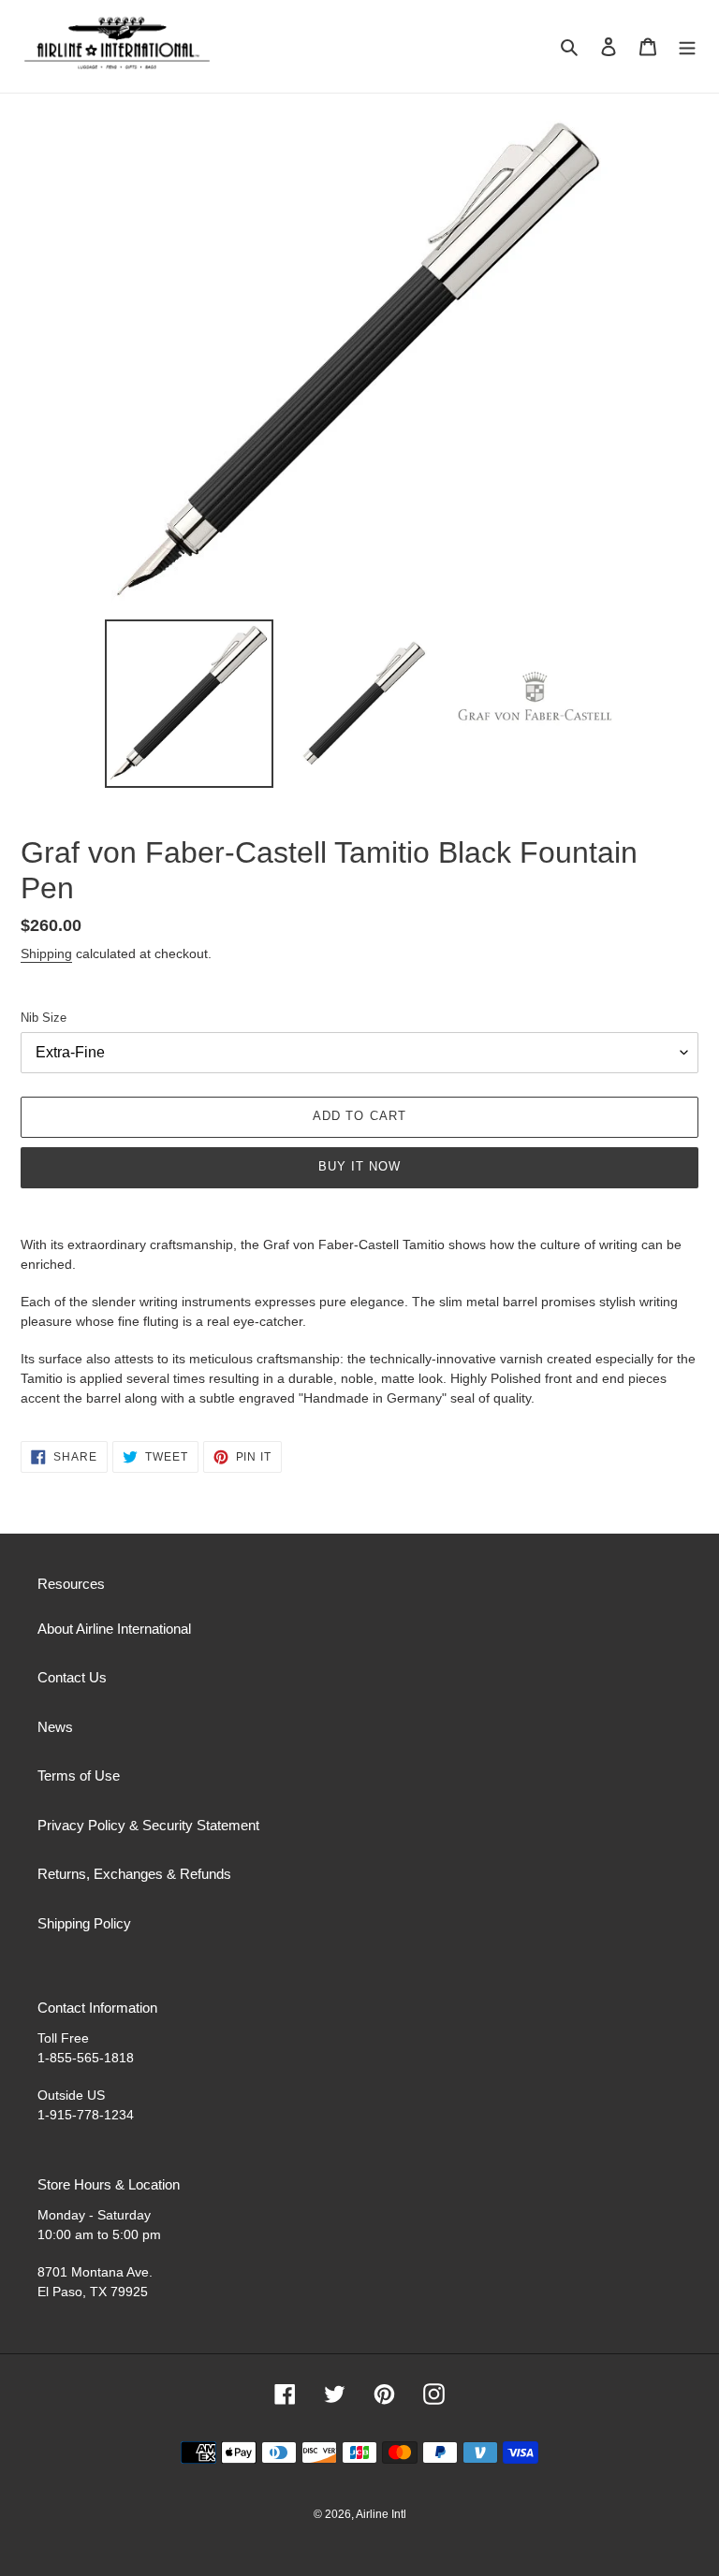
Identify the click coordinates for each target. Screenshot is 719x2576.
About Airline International (114, 1629)
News (55, 1727)
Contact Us (72, 1677)
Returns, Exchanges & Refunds (134, 1874)
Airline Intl (381, 2514)
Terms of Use (79, 1776)
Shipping (46, 953)
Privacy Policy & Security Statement (148, 1825)
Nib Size (44, 1018)
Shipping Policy (84, 1923)
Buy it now (359, 1166)
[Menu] (687, 46)
